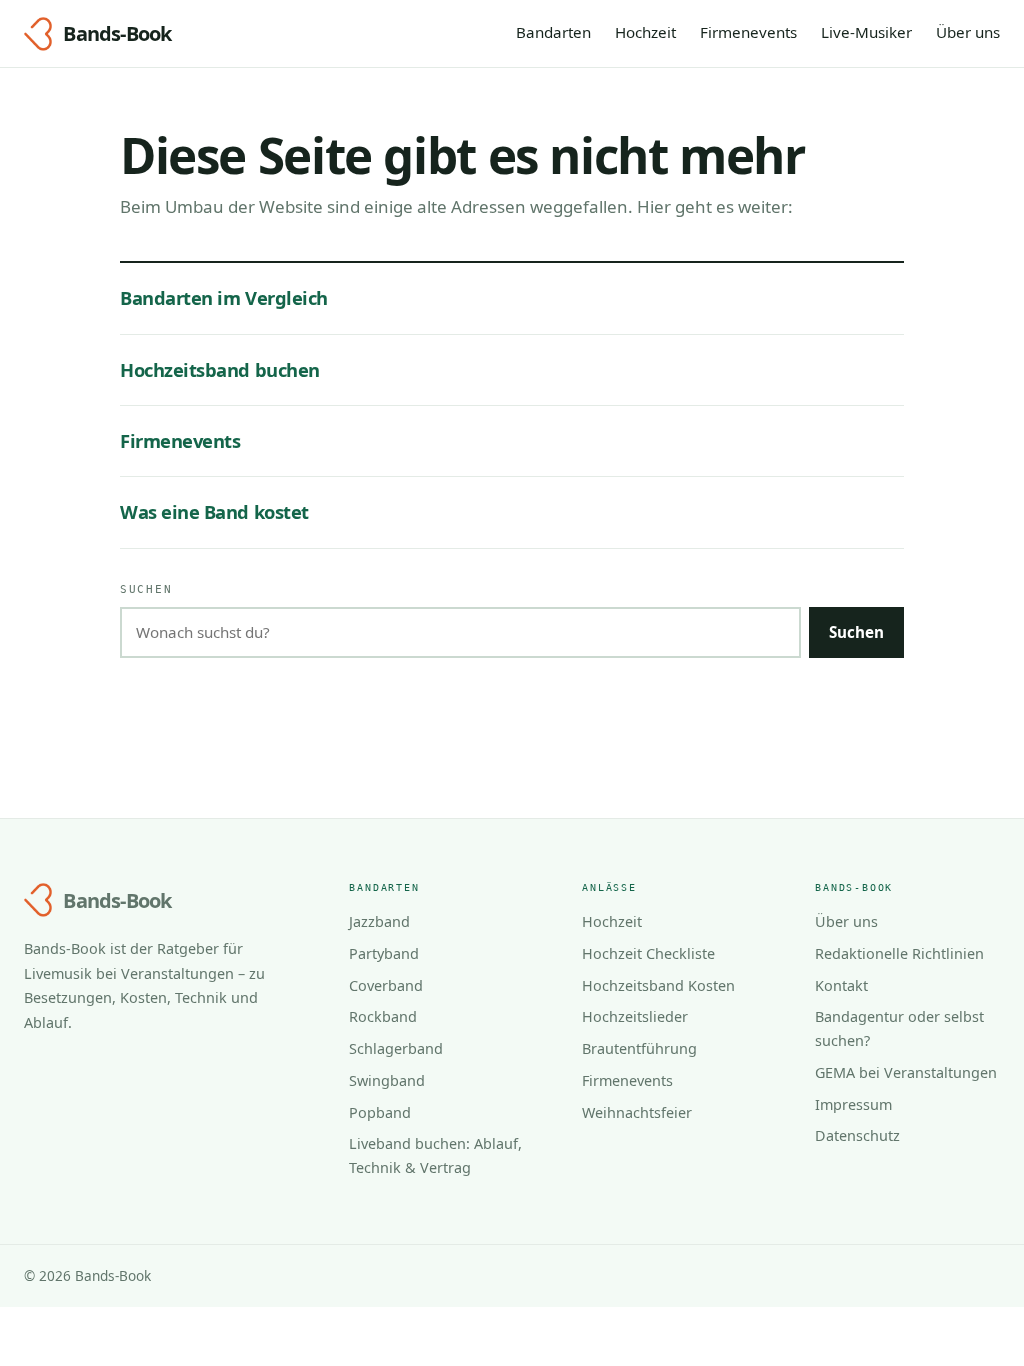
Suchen (146, 589)
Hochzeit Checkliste (648, 953)
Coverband (386, 985)
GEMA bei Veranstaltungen (906, 1072)
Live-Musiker (866, 32)
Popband (380, 1112)
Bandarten (553, 32)
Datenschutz (857, 1135)
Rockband (383, 1016)
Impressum (853, 1104)
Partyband (384, 953)
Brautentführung (639, 1048)
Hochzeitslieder (635, 1016)
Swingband (387, 1080)
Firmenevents (748, 32)
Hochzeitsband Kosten (658, 985)
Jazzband (379, 921)
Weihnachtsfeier (637, 1112)
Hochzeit (645, 32)
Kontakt (841, 985)
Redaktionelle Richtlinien (899, 953)
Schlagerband (396, 1048)
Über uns (968, 32)
